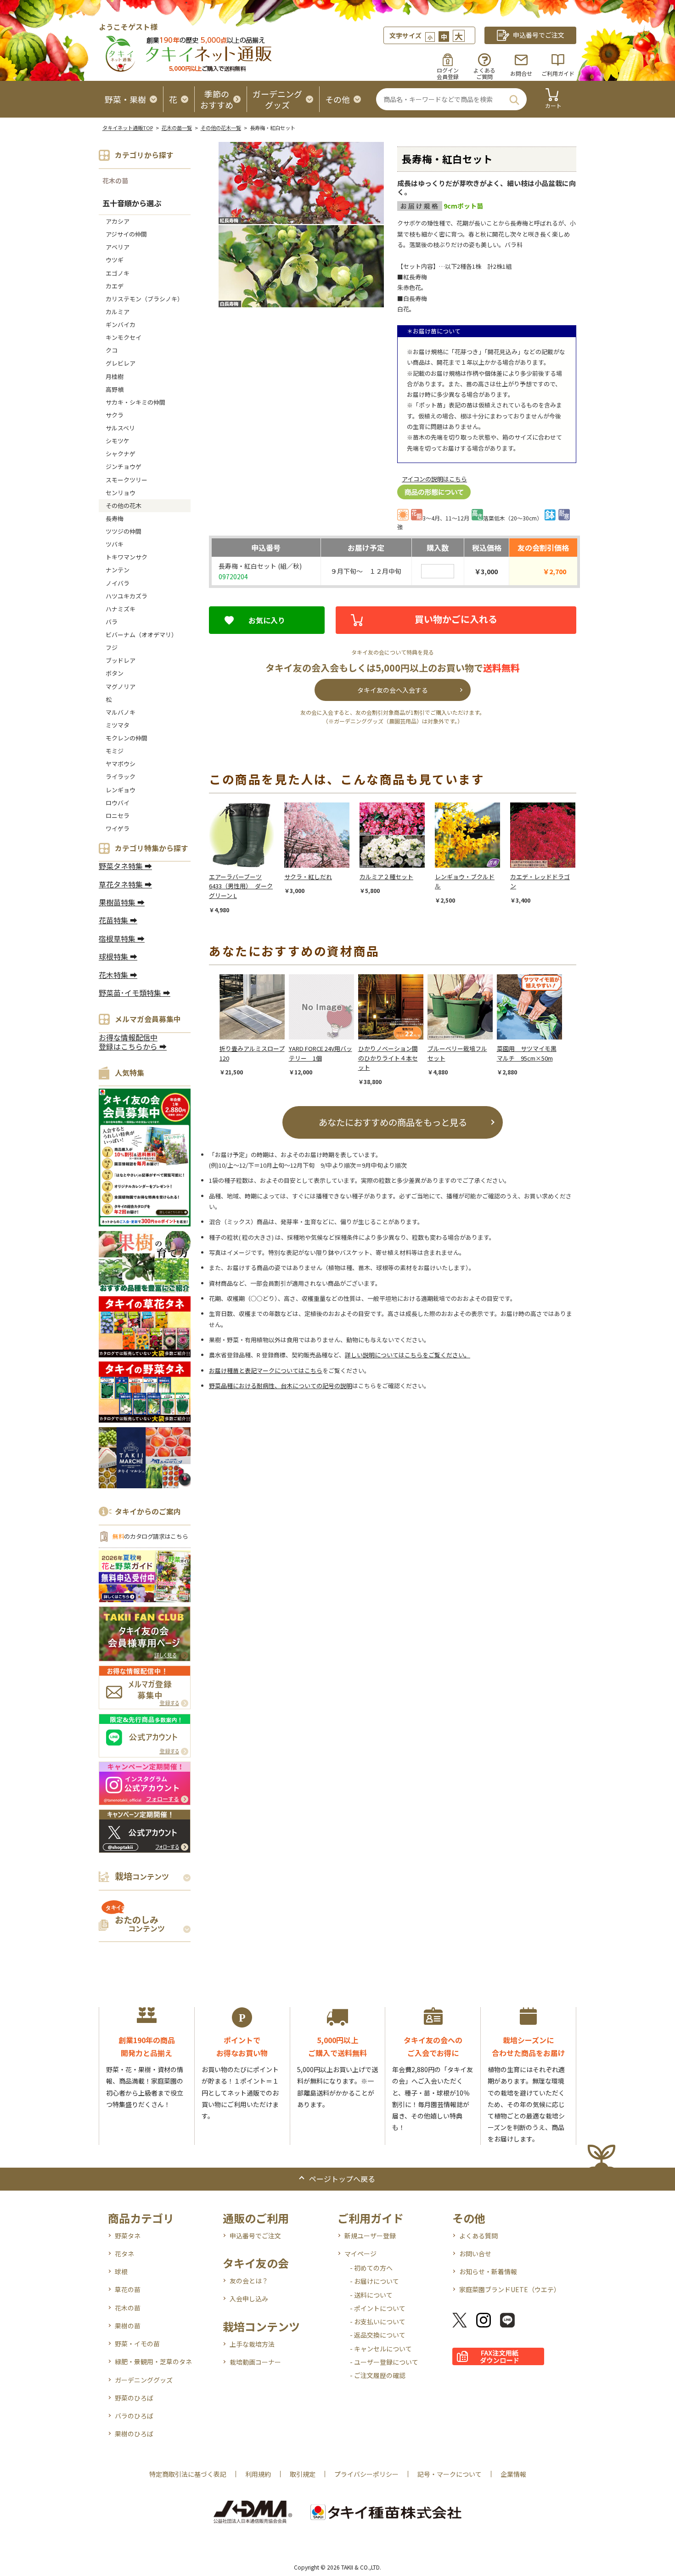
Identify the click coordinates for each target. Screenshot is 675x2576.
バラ (112, 622)
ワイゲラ (118, 828)
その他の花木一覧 (221, 128)
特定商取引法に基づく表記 (188, 2474)
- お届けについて (374, 2281)
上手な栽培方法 (252, 2344)
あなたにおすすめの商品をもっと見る (393, 1122)
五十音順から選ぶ (132, 203)
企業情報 (513, 2474)
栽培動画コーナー (255, 2362)
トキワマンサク (127, 557)
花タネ (124, 2254)
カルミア (118, 312)
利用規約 (258, 2474)
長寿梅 (115, 518)
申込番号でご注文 (255, 2236)
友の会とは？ (249, 2281)
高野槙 (115, 389)
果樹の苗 (128, 2326)
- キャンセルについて (381, 2349)
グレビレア (121, 363)
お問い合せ (475, 2254)
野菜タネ (128, 2236)
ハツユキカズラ (127, 596)
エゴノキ (118, 273)
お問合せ (521, 73)
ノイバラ (118, 583)
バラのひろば (134, 2416)
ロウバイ (118, 803)
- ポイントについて (378, 2308)
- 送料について (371, 2295)
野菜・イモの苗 (137, 2344)
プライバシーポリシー (366, 2474)
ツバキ (115, 544)
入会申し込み (249, 2299)
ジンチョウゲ (124, 466)
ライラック (121, 777)
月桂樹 (115, 376)
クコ (112, 350)
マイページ (360, 2254)
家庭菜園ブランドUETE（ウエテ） (510, 2289)
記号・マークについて (450, 2474)
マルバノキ (121, 712)
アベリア (118, 247)
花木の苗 (115, 181)
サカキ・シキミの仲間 (135, 402)
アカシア (118, 221)
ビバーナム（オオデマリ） (141, 635)
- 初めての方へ (371, 2268)
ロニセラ (118, 816)
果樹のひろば (134, 2434)
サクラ (115, 415)
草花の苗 (128, 2289)
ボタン (115, 673)
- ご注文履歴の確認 (378, 2375)
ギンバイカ (121, 325)
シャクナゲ (121, 454)
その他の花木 (124, 506)
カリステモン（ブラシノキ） (144, 299)
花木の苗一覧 (177, 128)
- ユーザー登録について (384, 2362)
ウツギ (115, 260)
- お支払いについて (378, 2322)
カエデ (115, 286)
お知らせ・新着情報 (488, 2271)
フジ (112, 647)
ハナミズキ (121, 609)
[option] (247, 858)
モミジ (115, 751)
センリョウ (121, 493)
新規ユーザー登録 (370, 2236)
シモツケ (118, 441)
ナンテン (118, 570)
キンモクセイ (124, 337)
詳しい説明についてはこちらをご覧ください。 (408, 1355)
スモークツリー (127, 480)
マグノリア (121, 686)
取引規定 (303, 2474)
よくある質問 (478, 2236)
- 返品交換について (378, 2335)
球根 (121, 2271)
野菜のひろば (134, 2398)
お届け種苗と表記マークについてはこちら (266, 1370)
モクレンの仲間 (127, 738)
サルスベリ (120, 428)
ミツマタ (118, 725)
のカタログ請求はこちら (150, 1536)
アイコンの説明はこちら (434, 479)
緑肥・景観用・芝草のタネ (153, 2361)
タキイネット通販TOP (128, 128)
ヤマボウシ (121, 764)
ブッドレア (121, 660)
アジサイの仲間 (126, 234)
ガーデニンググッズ (144, 2380)
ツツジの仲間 (124, 531)
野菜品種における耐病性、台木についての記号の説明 (281, 1386)
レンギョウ (121, 790)
